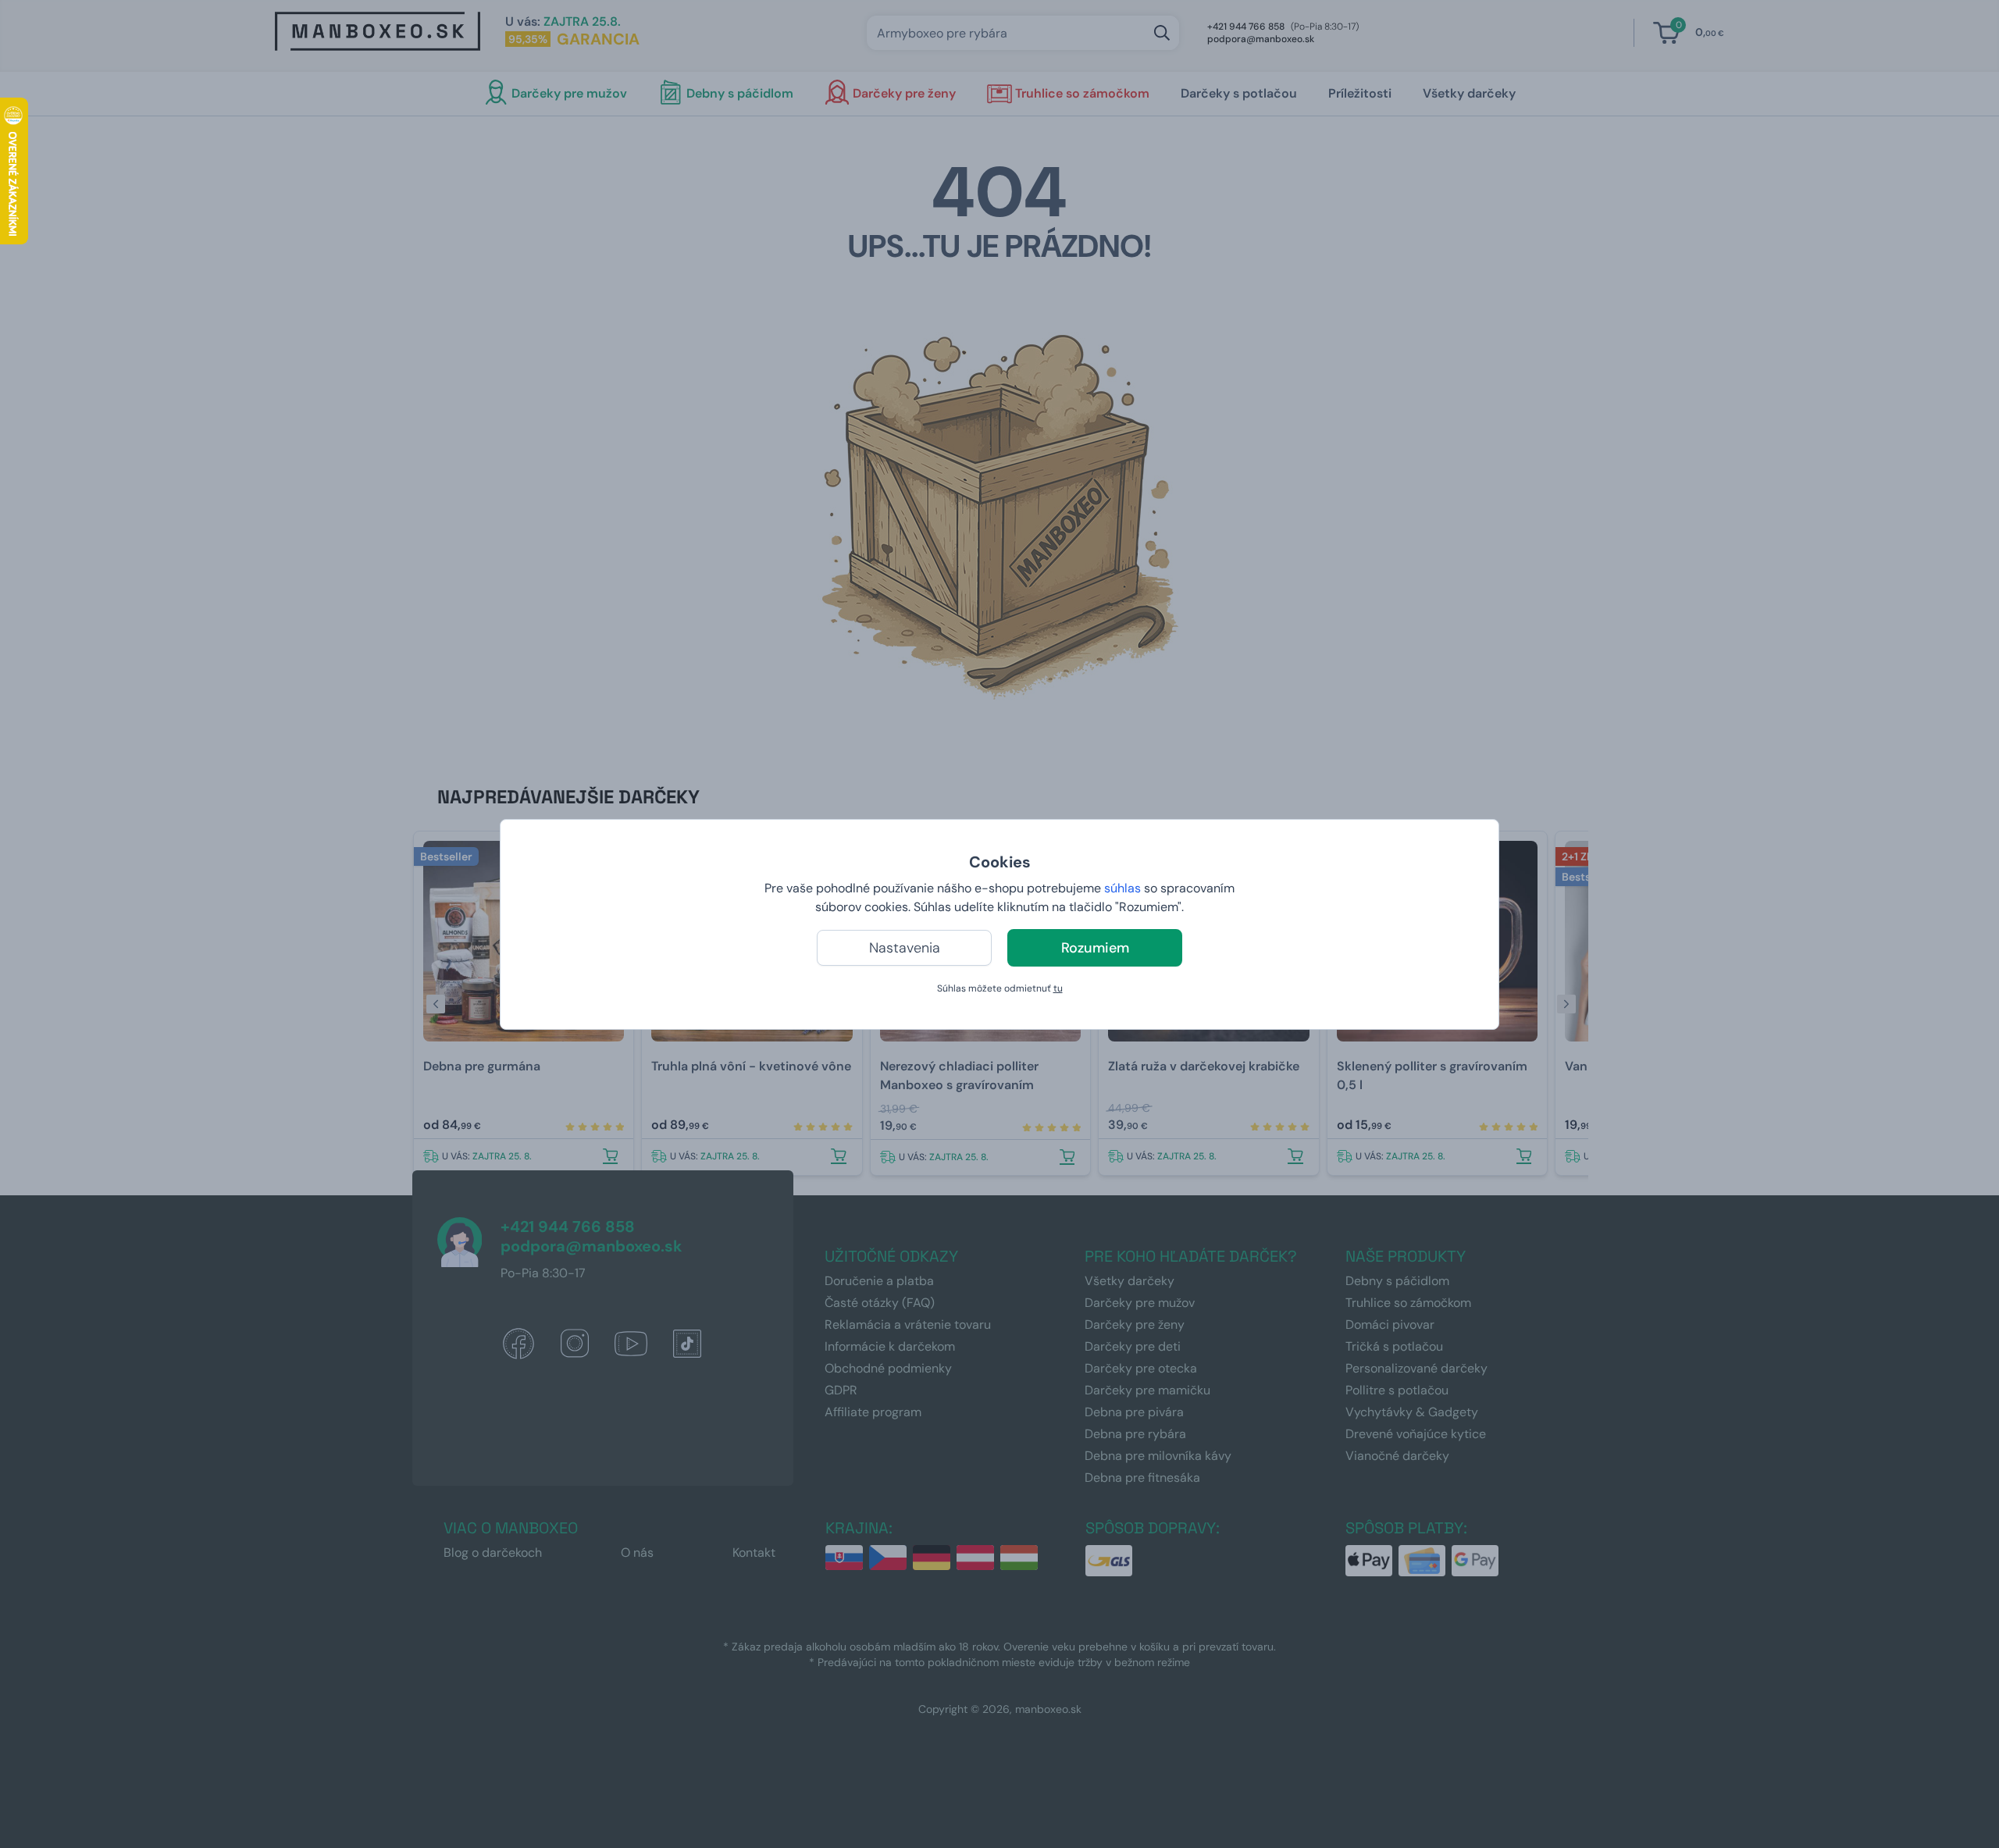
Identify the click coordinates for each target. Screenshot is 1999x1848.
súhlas (1122, 888)
